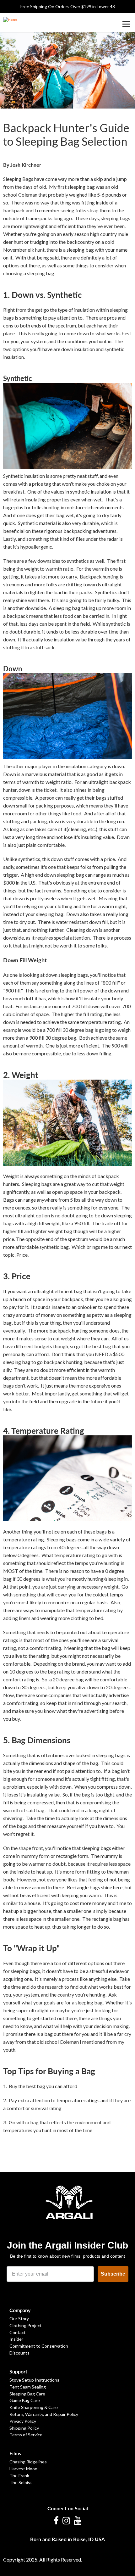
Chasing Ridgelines (28, 2462)
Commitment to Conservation (39, 2346)
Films (15, 2453)
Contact (18, 2332)
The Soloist (21, 2482)
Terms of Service (26, 2435)
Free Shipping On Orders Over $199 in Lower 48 (68, 6)
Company (20, 2310)
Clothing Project (26, 2325)
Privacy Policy (23, 2421)
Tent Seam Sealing (28, 2387)
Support (18, 2371)
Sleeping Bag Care (27, 2394)
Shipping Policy (24, 2428)
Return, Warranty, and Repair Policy (44, 2414)
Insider (16, 2339)
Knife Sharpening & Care (34, 2407)
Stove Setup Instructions (34, 2380)
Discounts (19, 2353)
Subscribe (113, 2274)
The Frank (19, 2475)
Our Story (19, 2319)
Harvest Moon (23, 2469)
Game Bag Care (25, 2400)
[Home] (10, 19)
